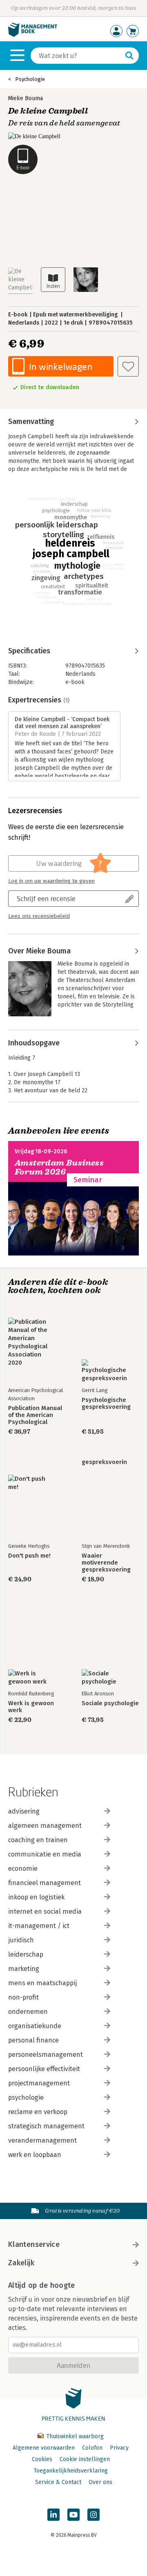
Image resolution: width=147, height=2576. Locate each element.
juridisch (21, 1940)
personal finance (33, 2040)
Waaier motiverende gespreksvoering (106, 1563)
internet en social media (45, 1911)
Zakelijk (21, 2263)
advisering (24, 1811)
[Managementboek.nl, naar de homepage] (33, 35)
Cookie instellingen (85, 2459)
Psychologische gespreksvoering (106, 1403)
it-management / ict (39, 1926)
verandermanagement (42, 2140)
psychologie (26, 2097)
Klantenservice (34, 2244)
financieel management (45, 1883)
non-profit (23, 1997)
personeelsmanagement (46, 2055)
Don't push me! (29, 1556)
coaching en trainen (38, 1840)
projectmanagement (39, 2083)
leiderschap (26, 1954)
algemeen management (45, 1826)
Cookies (42, 2459)
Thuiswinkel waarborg (74, 2436)
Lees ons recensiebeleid (39, 916)
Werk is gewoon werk (31, 1707)
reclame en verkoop (38, 2112)
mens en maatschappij (42, 1983)
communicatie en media (45, 1854)
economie (23, 1869)
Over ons (100, 2482)
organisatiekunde (35, 2026)
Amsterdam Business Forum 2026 (59, 1167)
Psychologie (30, 79)
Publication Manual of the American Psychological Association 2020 (35, 1415)
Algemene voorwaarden (44, 2448)
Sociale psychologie (110, 1703)
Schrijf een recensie (46, 898)
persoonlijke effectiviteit (44, 2069)
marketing (24, 1969)
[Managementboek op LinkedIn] (53, 2515)
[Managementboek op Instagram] (94, 2515)
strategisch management (46, 2126)
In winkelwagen (61, 367)
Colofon (92, 2448)
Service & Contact (58, 2482)
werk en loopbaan (35, 2155)
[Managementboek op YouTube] (73, 2515)
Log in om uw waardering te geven (51, 881)
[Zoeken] (129, 56)
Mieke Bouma (26, 98)
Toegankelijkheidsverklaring (71, 2471)
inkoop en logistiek (36, 1897)
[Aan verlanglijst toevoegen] (128, 366)
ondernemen (28, 2012)
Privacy (119, 2448)
